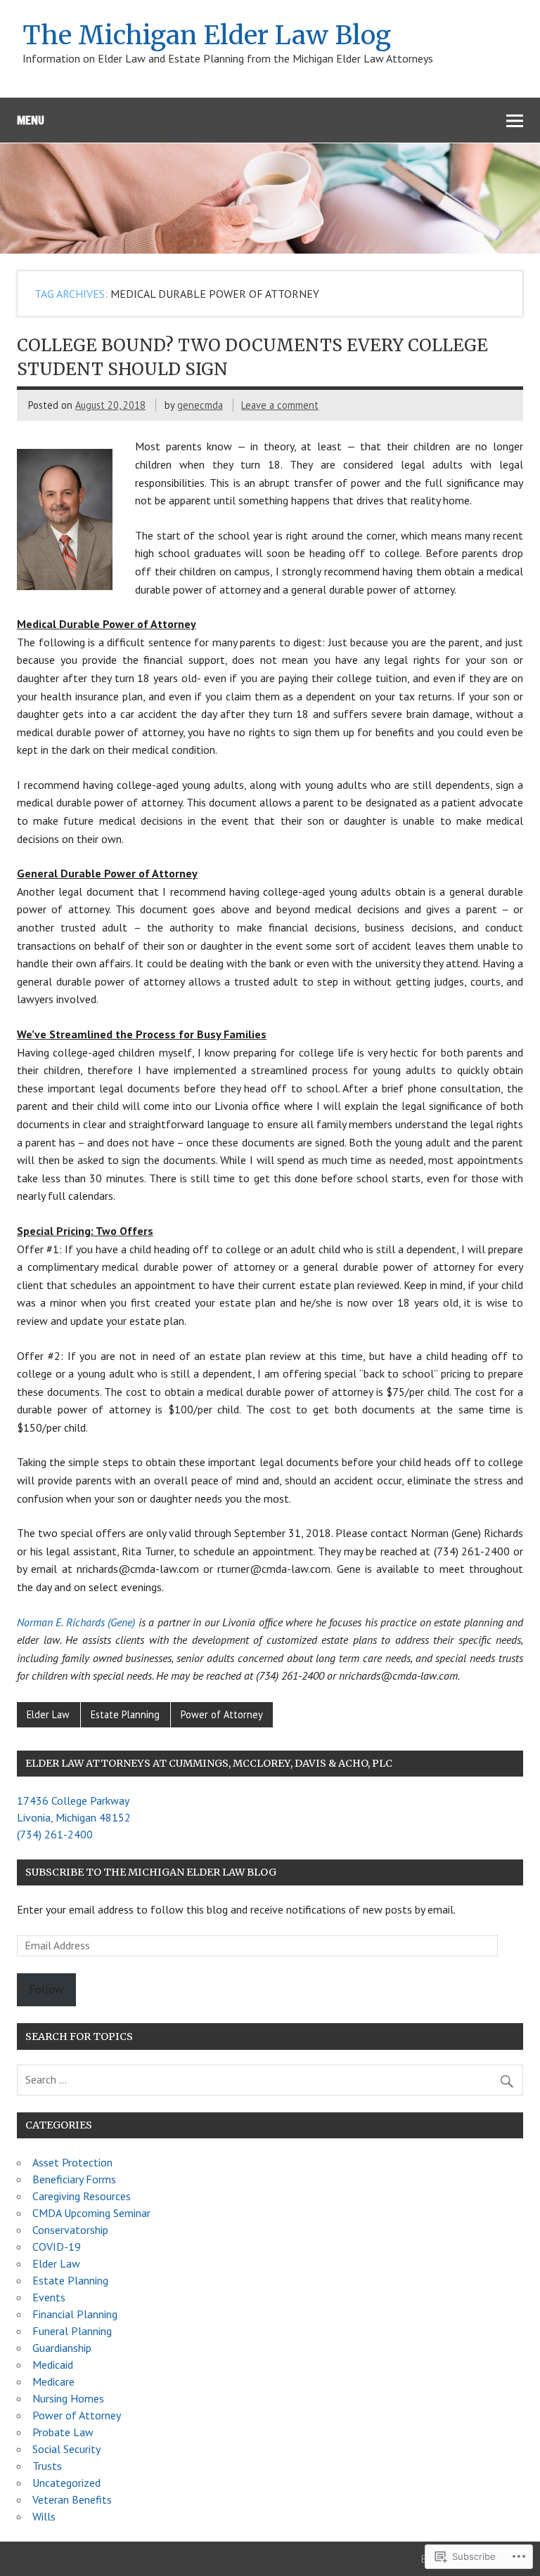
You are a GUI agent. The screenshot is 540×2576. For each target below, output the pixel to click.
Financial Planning (75, 2314)
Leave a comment (280, 405)
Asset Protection (72, 2162)
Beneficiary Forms (74, 2179)
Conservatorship (70, 2230)
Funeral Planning (72, 2331)
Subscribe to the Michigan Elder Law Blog (151, 1872)
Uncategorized (66, 2483)
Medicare (53, 2381)
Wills (44, 2516)
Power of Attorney (222, 1714)
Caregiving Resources (82, 2196)
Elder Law (48, 1714)
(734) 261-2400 (55, 1834)
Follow (46, 1989)
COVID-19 (57, 2247)
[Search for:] (270, 2079)
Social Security (66, 2449)
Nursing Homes (68, 2398)
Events (49, 2297)
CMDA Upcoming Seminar (91, 2213)
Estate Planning (125, 1714)
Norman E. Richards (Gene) (76, 1622)
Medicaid (53, 2365)
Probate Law (63, 2432)
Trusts (47, 2466)
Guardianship (62, 2348)
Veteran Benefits (72, 2499)
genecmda (200, 405)
